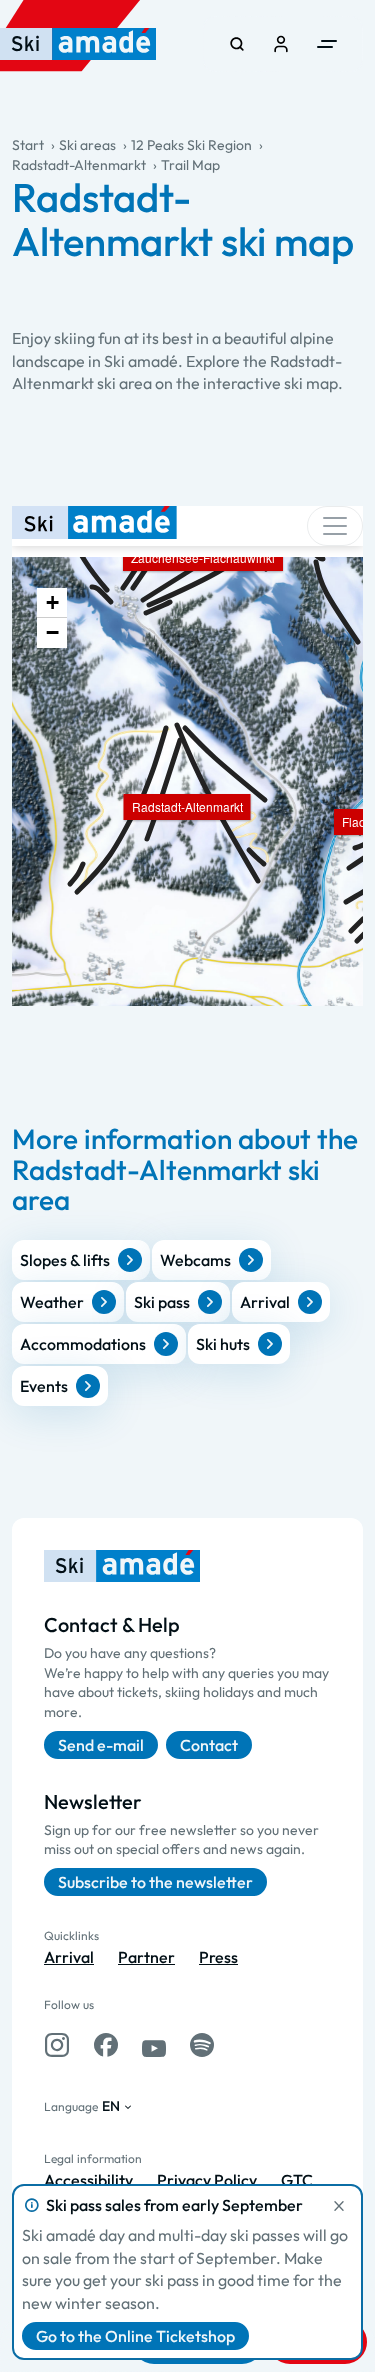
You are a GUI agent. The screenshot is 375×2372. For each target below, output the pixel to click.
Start (28, 145)
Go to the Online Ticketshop (135, 2336)
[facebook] (106, 2045)
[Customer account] (281, 44)
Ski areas (87, 145)
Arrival (265, 1302)
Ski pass (162, 1302)
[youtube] (154, 2045)
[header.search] (237, 44)
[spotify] (202, 2045)
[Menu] (327, 44)
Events (44, 1386)
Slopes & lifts (65, 1260)
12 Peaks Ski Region (191, 145)
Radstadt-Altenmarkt (79, 165)
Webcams (195, 1260)
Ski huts (223, 1344)
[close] (339, 2206)
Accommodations (83, 1344)
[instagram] (57, 2045)
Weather (52, 1302)
